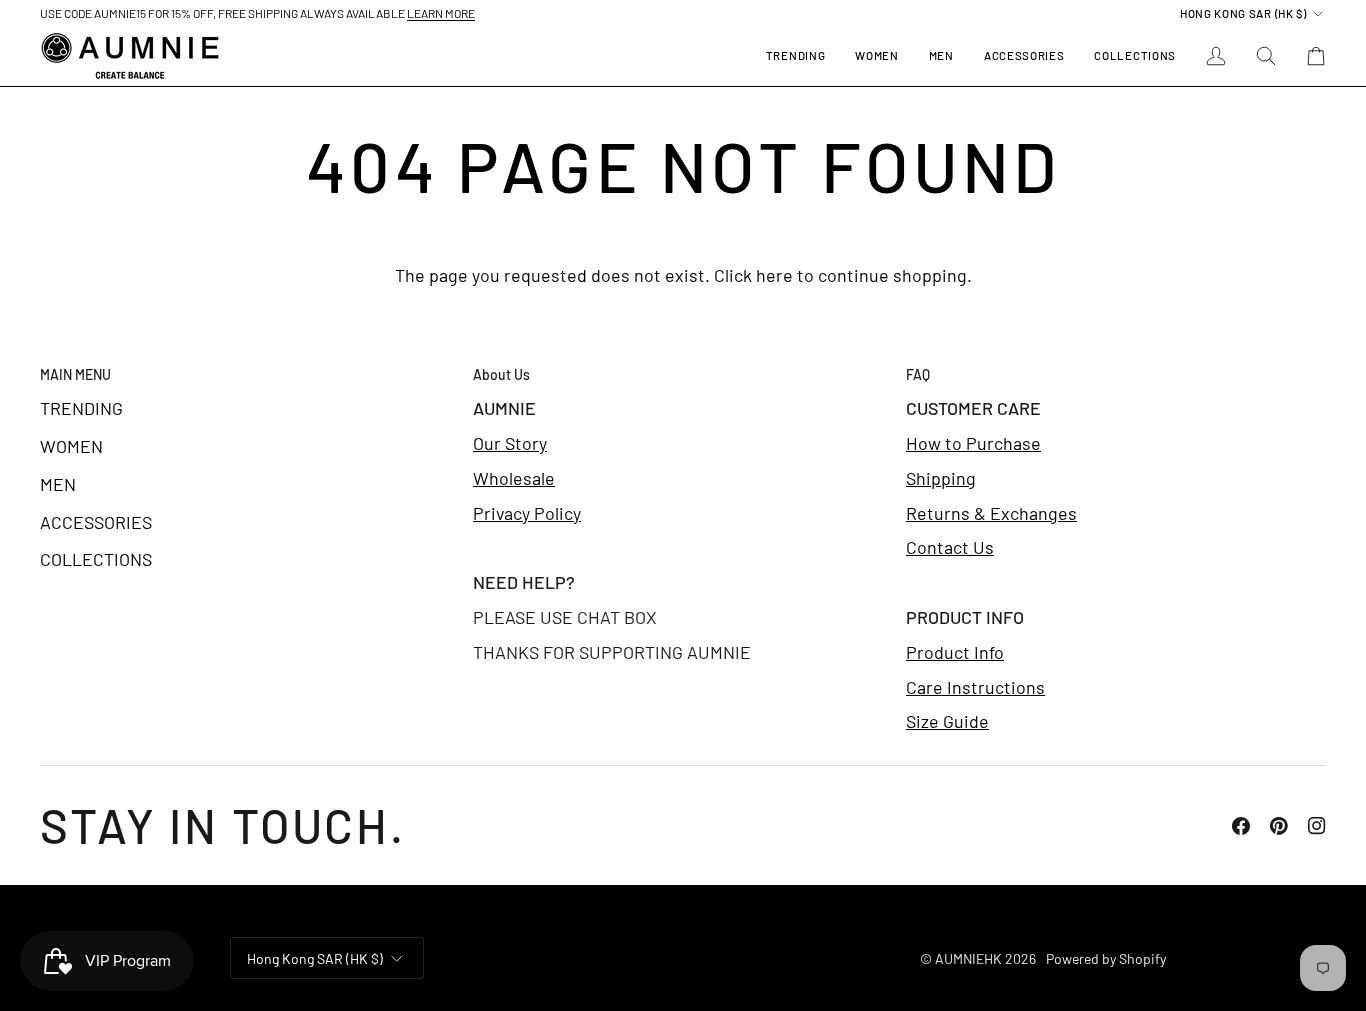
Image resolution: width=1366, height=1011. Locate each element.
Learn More (441, 13)
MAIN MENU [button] (75, 374)
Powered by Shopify (1106, 958)
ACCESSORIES (96, 522)
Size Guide (947, 721)
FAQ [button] (918, 374)
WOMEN (71, 446)
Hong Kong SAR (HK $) (1243, 13)
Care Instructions (975, 687)
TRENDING (81, 408)
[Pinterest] (1279, 826)
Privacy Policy (527, 513)
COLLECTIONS (96, 559)
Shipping (941, 478)
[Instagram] (1317, 826)
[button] (876, 56)
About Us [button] (501, 374)
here (774, 275)
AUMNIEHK (968, 958)
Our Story (510, 443)
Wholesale (514, 478)
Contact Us (950, 547)
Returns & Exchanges (991, 513)
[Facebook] (1241, 826)
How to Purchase (973, 443)
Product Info (955, 652)
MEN (58, 484)
